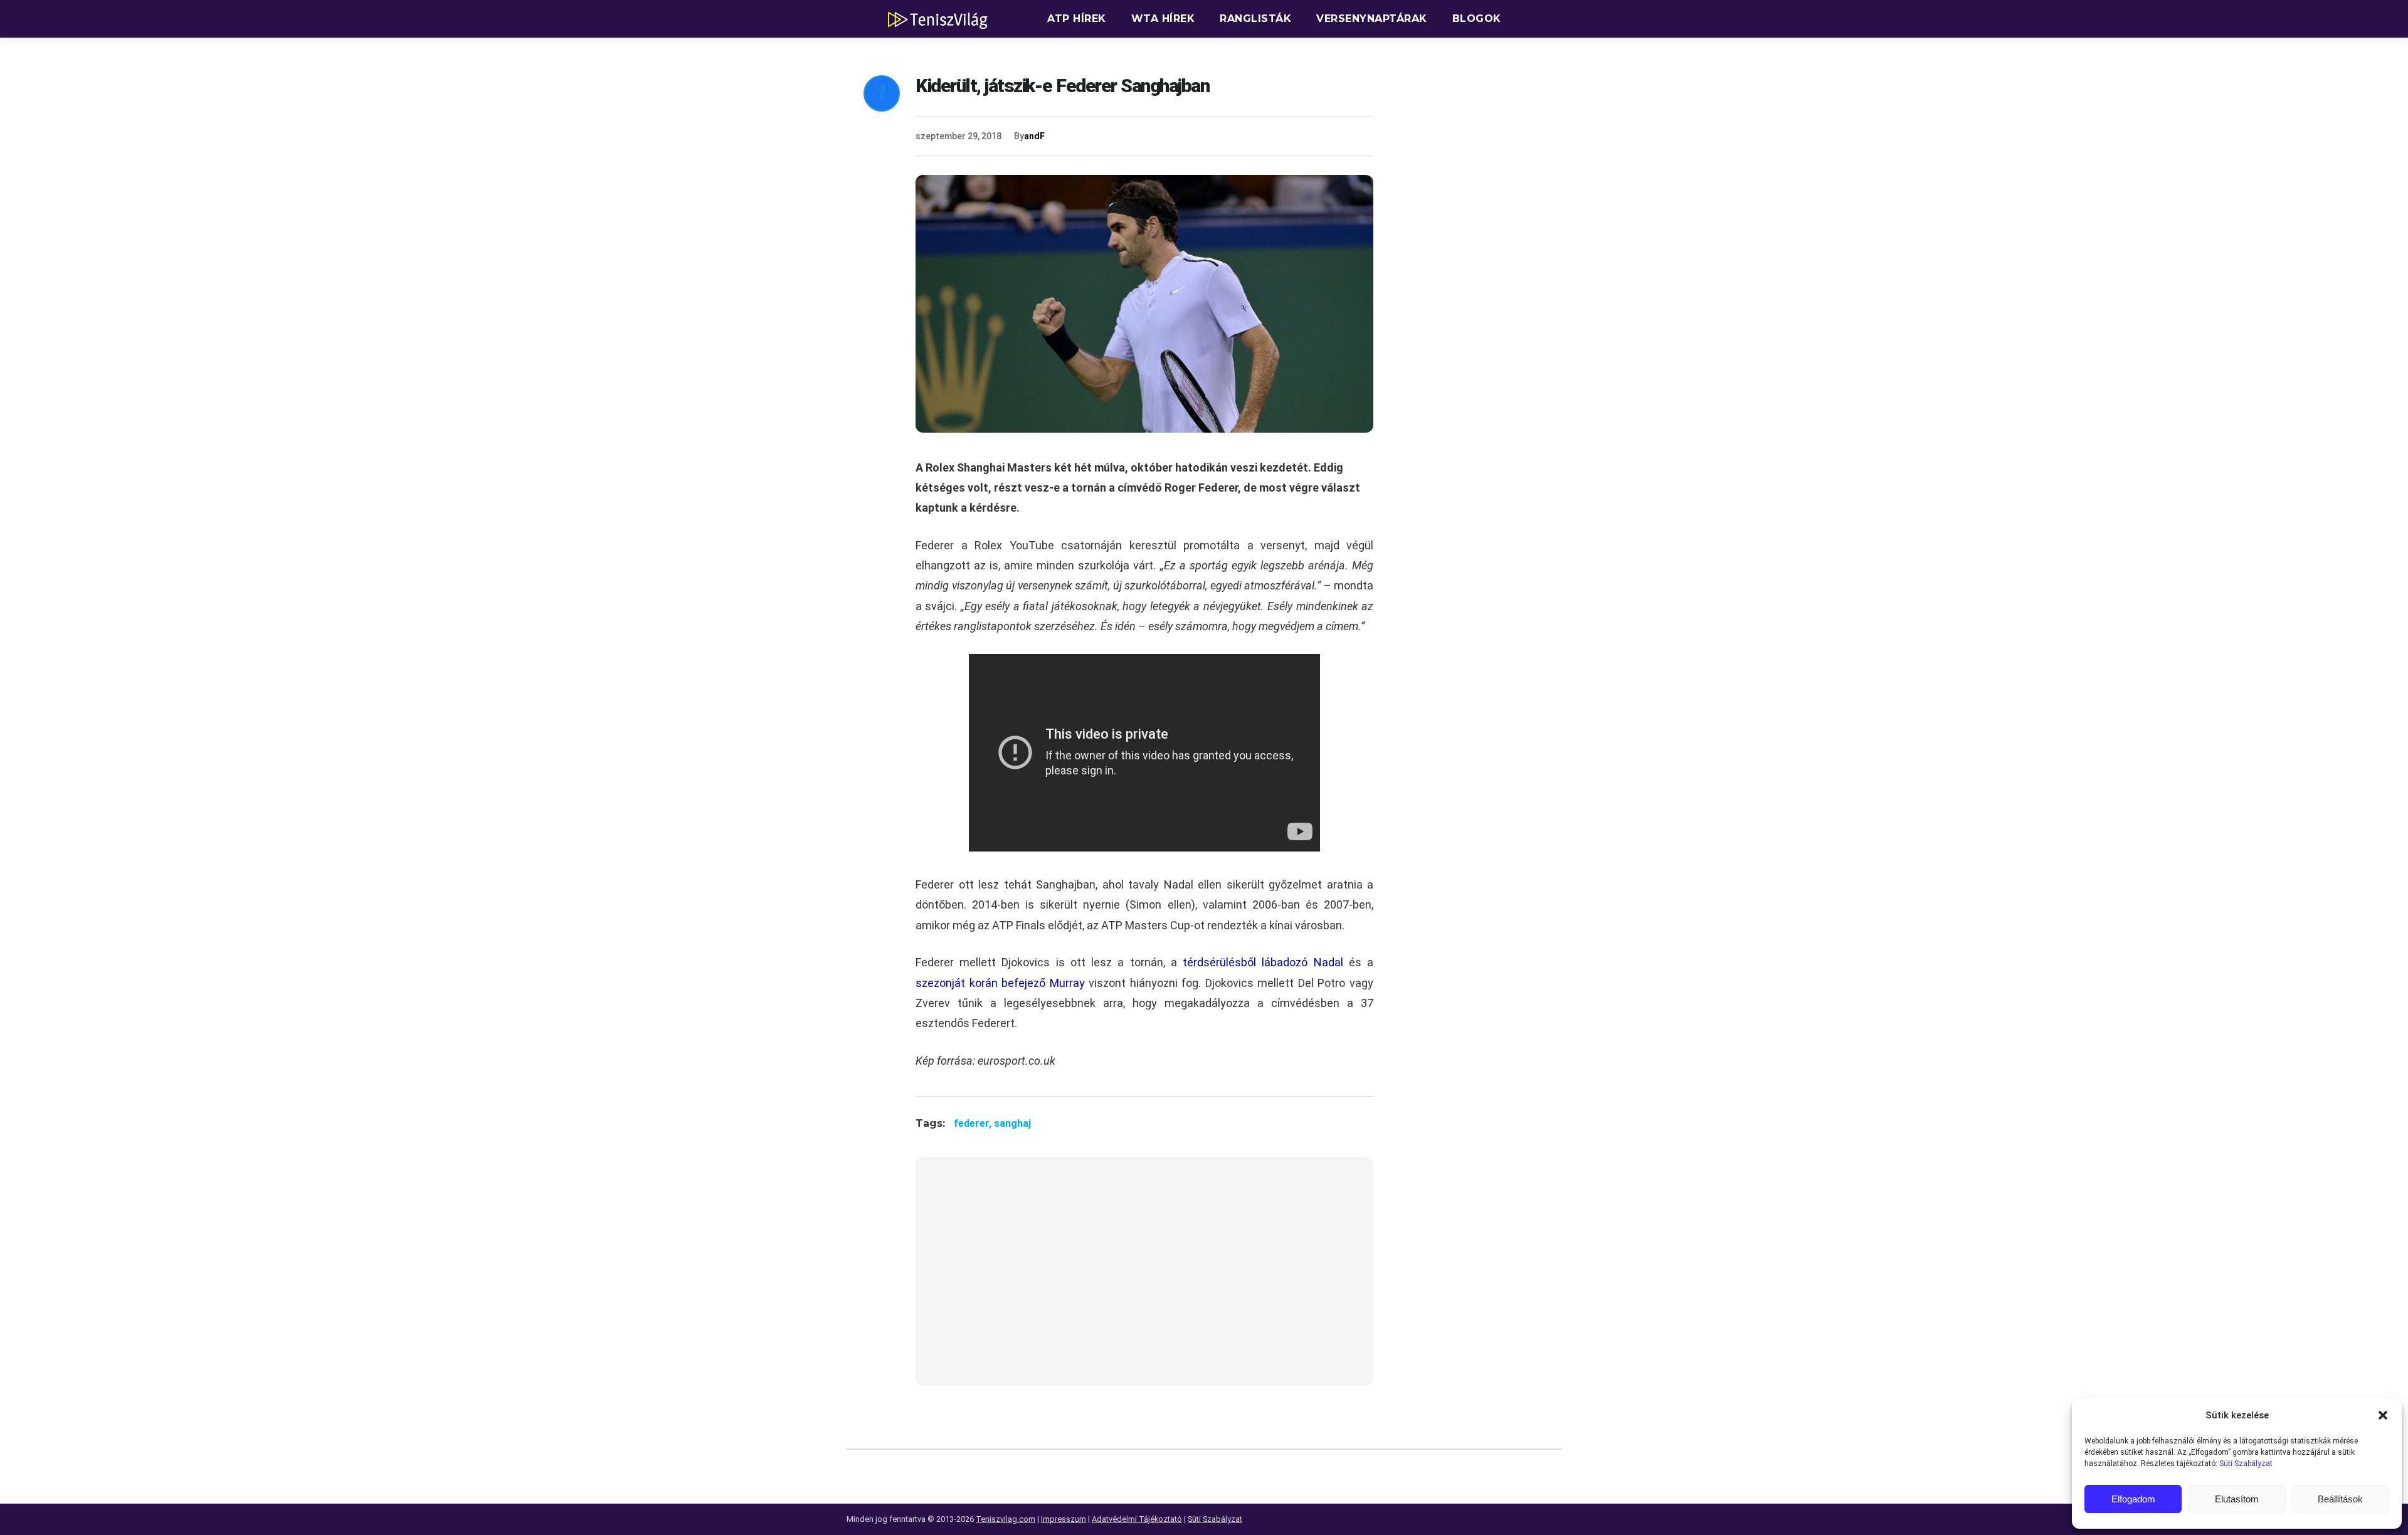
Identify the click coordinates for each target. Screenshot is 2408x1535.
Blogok (1477, 18)
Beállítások (2340, 1499)
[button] (2383, 1415)
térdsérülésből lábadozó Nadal (1263, 962)
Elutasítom (2237, 1499)
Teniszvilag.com (1006, 1519)
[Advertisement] (1144, 1279)
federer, (974, 1123)
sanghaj (1012, 1123)
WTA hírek (1163, 18)
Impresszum (1064, 1519)
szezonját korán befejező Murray (1000, 983)
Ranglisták (1255, 18)
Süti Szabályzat (2246, 1464)
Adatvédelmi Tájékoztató (1137, 1519)
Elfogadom (2133, 1499)
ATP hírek (1077, 18)
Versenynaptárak (1372, 18)
